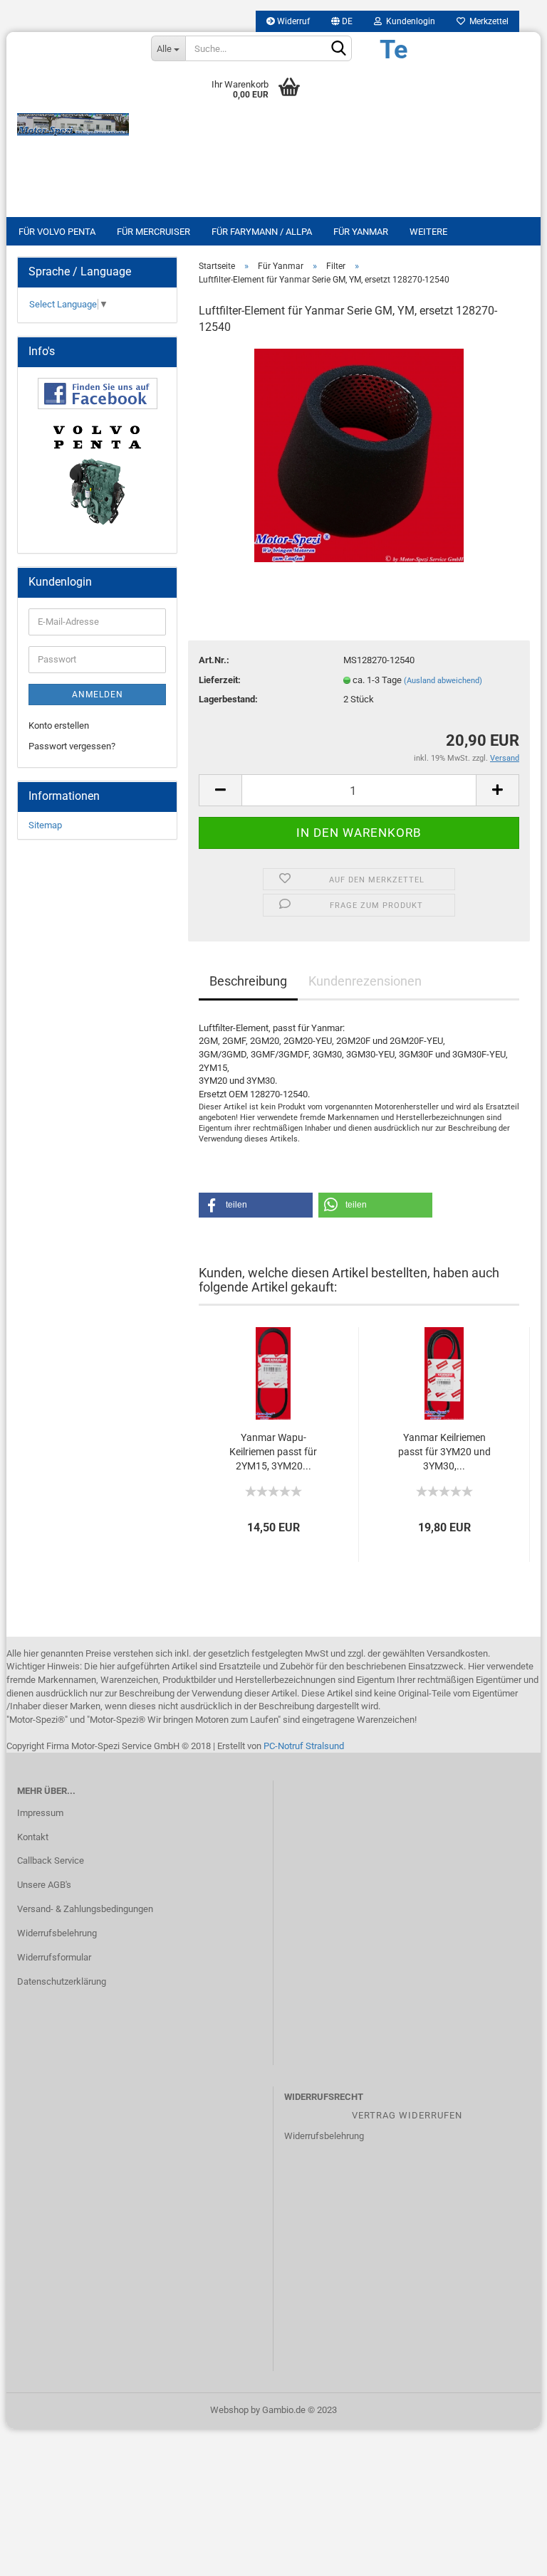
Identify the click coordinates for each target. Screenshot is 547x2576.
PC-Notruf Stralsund (304, 1746)
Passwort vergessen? (72, 746)
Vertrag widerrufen (407, 2115)
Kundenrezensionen (365, 981)
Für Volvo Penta (57, 232)
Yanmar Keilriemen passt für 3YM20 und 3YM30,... (444, 1452)
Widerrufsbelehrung (57, 1933)
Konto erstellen (59, 725)
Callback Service (51, 1860)
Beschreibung (248, 981)
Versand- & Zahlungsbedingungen (85, 1909)
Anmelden (98, 695)
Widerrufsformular (54, 1957)
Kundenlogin (408, 21)
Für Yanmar (361, 232)
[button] (256, 1205)
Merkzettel (487, 21)
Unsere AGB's (44, 1885)
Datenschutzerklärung (62, 1981)
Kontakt (33, 1837)
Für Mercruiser (153, 232)
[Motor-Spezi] (73, 125)
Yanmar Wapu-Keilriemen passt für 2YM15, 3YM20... (273, 1452)
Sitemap (45, 825)
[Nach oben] (508, 2555)
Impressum (40, 1813)
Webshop (229, 2410)
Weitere (428, 232)
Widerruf (292, 21)
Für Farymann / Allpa (262, 232)
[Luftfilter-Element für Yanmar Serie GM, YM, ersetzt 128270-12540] (359, 454)
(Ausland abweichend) (443, 681)
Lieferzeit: (220, 680)
